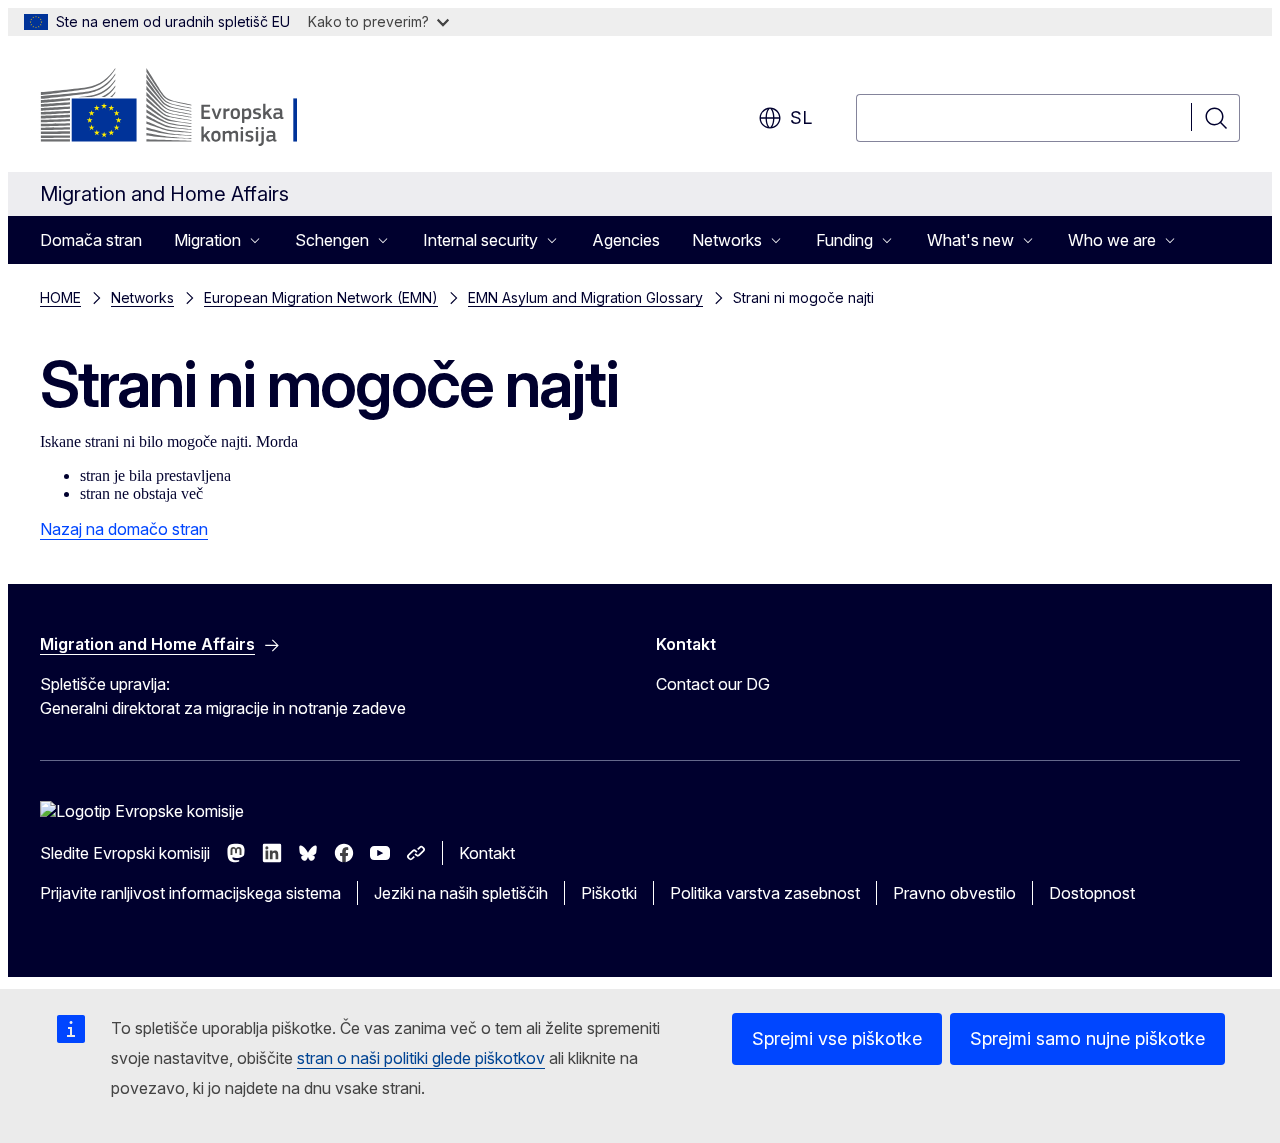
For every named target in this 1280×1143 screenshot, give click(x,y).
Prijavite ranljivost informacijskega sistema (190, 893)
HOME (60, 297)
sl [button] (801, 117)
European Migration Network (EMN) (321, 297)
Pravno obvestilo (954, 893)
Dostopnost (1092, 893)
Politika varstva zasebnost (765, 893)
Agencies (626, 240)
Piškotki (609, 893)
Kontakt (487, 853)
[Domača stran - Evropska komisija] (201, 108)
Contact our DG (713, 684)
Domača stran (91, 240)
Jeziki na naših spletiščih (461, 893)
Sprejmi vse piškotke (837, 1038)
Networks (142, 297)
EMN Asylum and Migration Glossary (585, 297)
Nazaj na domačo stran (124, 529)
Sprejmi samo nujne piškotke (1087, 1038)
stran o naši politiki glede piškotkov (421, 1058)
